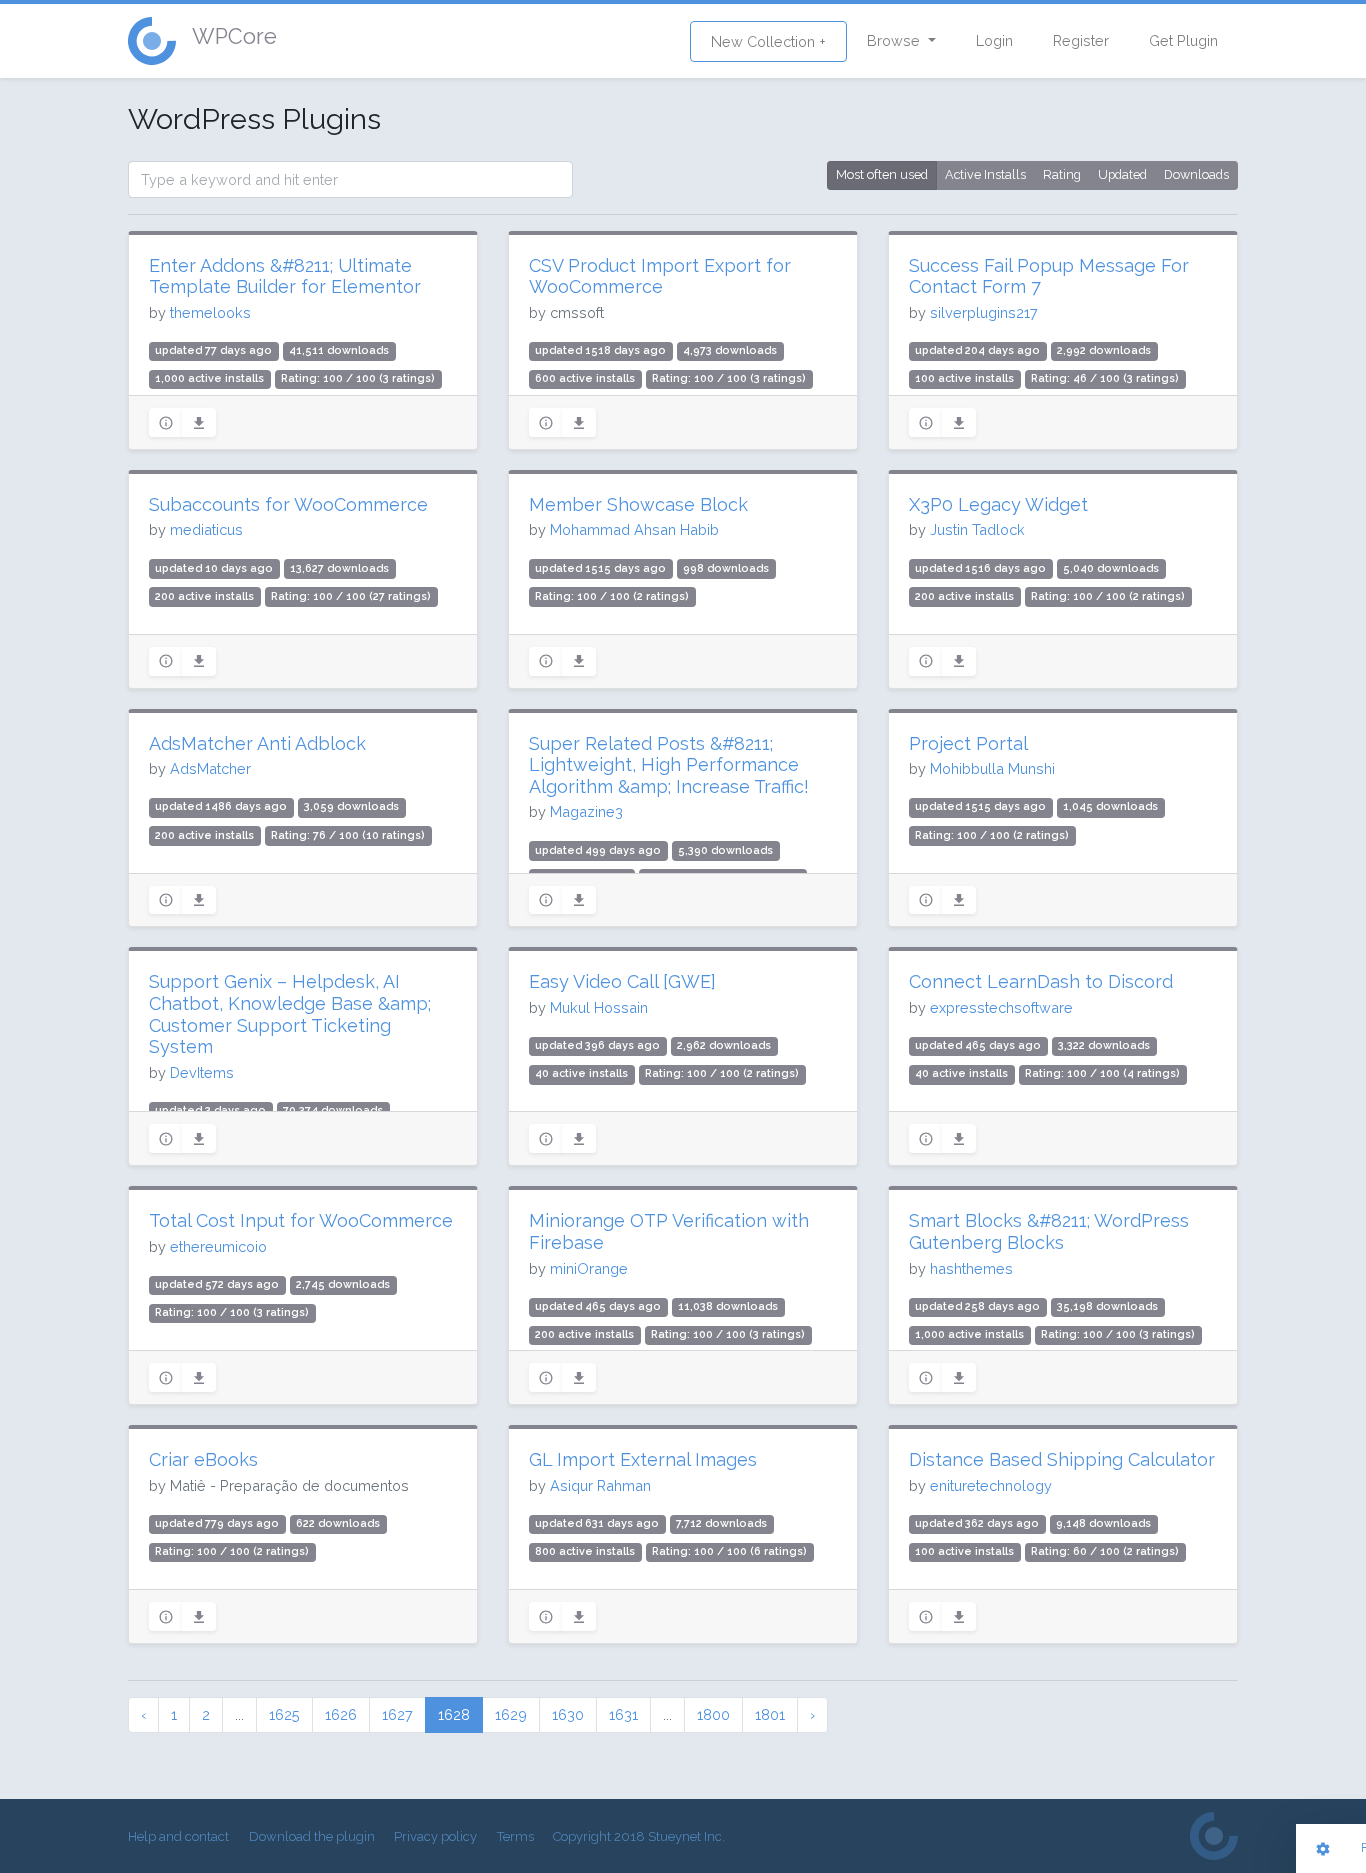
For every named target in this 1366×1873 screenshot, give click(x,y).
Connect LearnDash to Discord (1041, 981)
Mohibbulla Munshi (992, 768)
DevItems (202, 1072)
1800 (713, 1714)
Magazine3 (586, 811)
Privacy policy (435, 1836)
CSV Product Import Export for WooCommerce (660, 276)
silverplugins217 (984, 312)
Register (1081, 40)
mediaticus (206, 529)
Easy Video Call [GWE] (622, 981)
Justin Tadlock (977, 529)
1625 (284, 1714)
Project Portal (968, 743)
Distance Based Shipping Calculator (1062, 1459)
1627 (397, 1714)
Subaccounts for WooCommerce (288, 504)
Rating (1062, 174)
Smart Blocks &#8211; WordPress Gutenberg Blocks (1049, 1231)
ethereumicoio (218, 1246)
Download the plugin (312, 1836)
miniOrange (589, 1268)
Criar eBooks (203, 1459)
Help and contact (178, 1836)
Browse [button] (895, 40)
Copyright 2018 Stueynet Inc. (639, 1836)
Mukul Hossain (599, 1007)
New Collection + (768, 41)
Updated (1122, 174)
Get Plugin (1183, 40)
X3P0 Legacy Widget (998, 504)
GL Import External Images (643, 1459)
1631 (623, 1714)
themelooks (210, 312)
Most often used (882, 174)
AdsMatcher (210, 768)
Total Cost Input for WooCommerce (301, 1220)
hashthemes (971, 1268)
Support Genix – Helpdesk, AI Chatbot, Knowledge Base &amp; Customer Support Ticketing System (290, 1014)
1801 (770, 1714)
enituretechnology (991, 1485)
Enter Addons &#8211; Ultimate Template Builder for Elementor (285, 276)
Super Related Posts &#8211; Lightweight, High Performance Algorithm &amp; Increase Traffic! (669, 765)
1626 (341, 1714)
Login (994, 40)
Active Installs (985, 174)
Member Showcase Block (638, 504)
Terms (515, 1836)
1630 (568, 1714)
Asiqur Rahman (600, 1485)
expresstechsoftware (1001, 1007)
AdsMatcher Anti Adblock (257, 743)
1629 (511, 1714)
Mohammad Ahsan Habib (634, 529)
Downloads (1196, 174)
